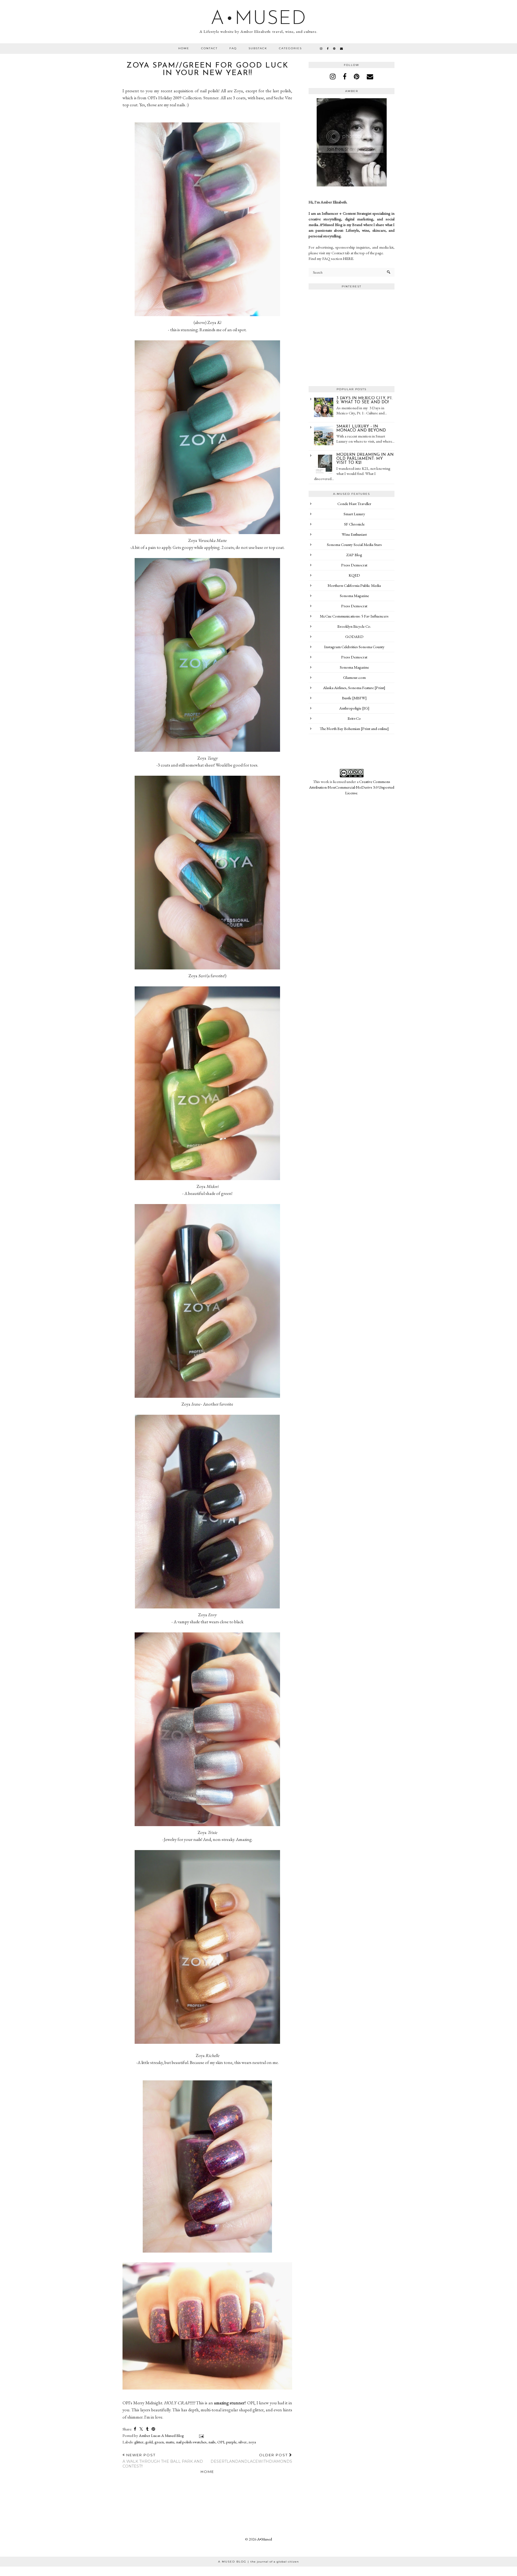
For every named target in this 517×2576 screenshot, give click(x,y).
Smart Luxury (354, 514)
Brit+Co (354, 718)
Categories (290, 48)
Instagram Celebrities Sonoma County (354, 647)
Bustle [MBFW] (354, 698)
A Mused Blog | (258, 2562)
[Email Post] (200, 2435)
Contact (209, 48)
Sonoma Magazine (354, 596)
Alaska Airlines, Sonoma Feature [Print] (354, 688)
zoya (252, 2442)
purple (231, 2442)
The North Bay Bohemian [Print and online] (354, 728)
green (159, 2442)
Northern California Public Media (354, 585)
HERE (348, 258)
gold (149, 2442)
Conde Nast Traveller (354, 504)
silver (242, 2442)
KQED (354, 575)
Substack (258, 48)
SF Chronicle (354, 524)
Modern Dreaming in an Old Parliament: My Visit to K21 (365, 459)
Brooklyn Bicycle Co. (354, 626)
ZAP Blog (354, 555)
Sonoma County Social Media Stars (354, 544)
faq (233, 48)
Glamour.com (354, 677)
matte (170, 2442)
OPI (221, 2442)
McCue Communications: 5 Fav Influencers (354, 616)
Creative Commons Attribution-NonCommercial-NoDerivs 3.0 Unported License (352, 787)
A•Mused (258, 19)
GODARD (354, 636)
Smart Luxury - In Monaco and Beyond (361, 429)
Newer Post (163, 2461)
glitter (139, 2442)
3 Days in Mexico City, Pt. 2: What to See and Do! (364, 400)
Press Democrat (354, 565)
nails (212, 2442)
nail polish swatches (191, 2442)
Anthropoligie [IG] (354, 708)
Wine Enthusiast (354, 534)
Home (184, 48)
